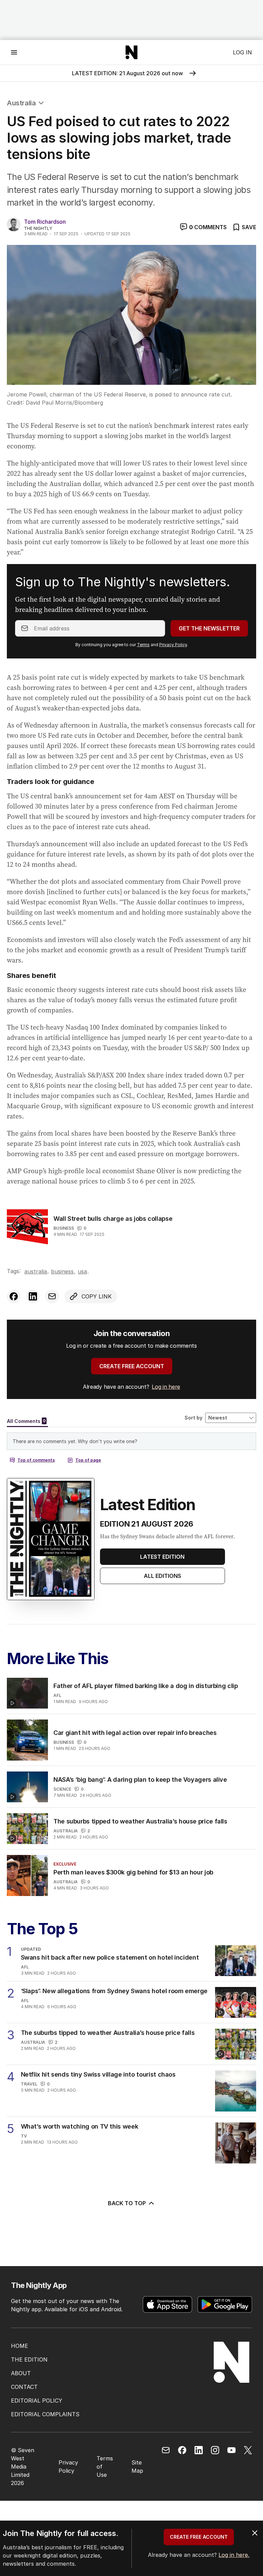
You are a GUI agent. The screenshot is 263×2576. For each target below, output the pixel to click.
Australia (21, 103)
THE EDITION (29, 2359)
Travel (29, 2084)
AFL (57, 1695)
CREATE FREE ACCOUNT (132, 1366)
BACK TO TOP (127, 2203)
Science (62, 1789)
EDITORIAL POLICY (37, 2401)
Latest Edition (162, 1557)
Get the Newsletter (209, 628)
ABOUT (21, 2373)
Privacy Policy (173, 645)
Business (64, 1228)
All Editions (162, 1576)
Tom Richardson (45, 222)
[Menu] (14, 52)
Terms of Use (105, 2467)
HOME (20, 2346)
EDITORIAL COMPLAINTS (45, 2414)
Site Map (137, 2467)
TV (24, 2136)
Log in (242, 52)
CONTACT (24, 2387)
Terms (143, 645)
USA (82, 1271)
